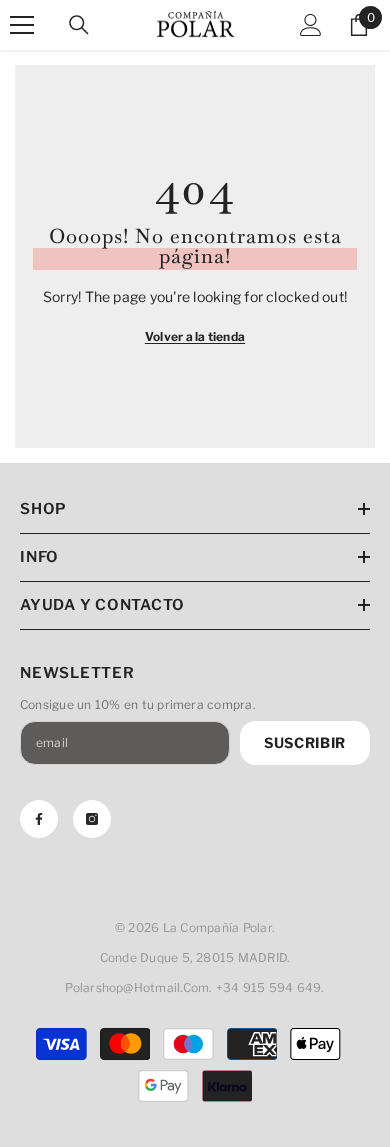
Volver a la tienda (195, 336)
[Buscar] (79, 25)
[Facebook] (39, 819)
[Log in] (311, 25)
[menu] (22, 25)
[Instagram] (92, 819)
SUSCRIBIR (305, 742)
